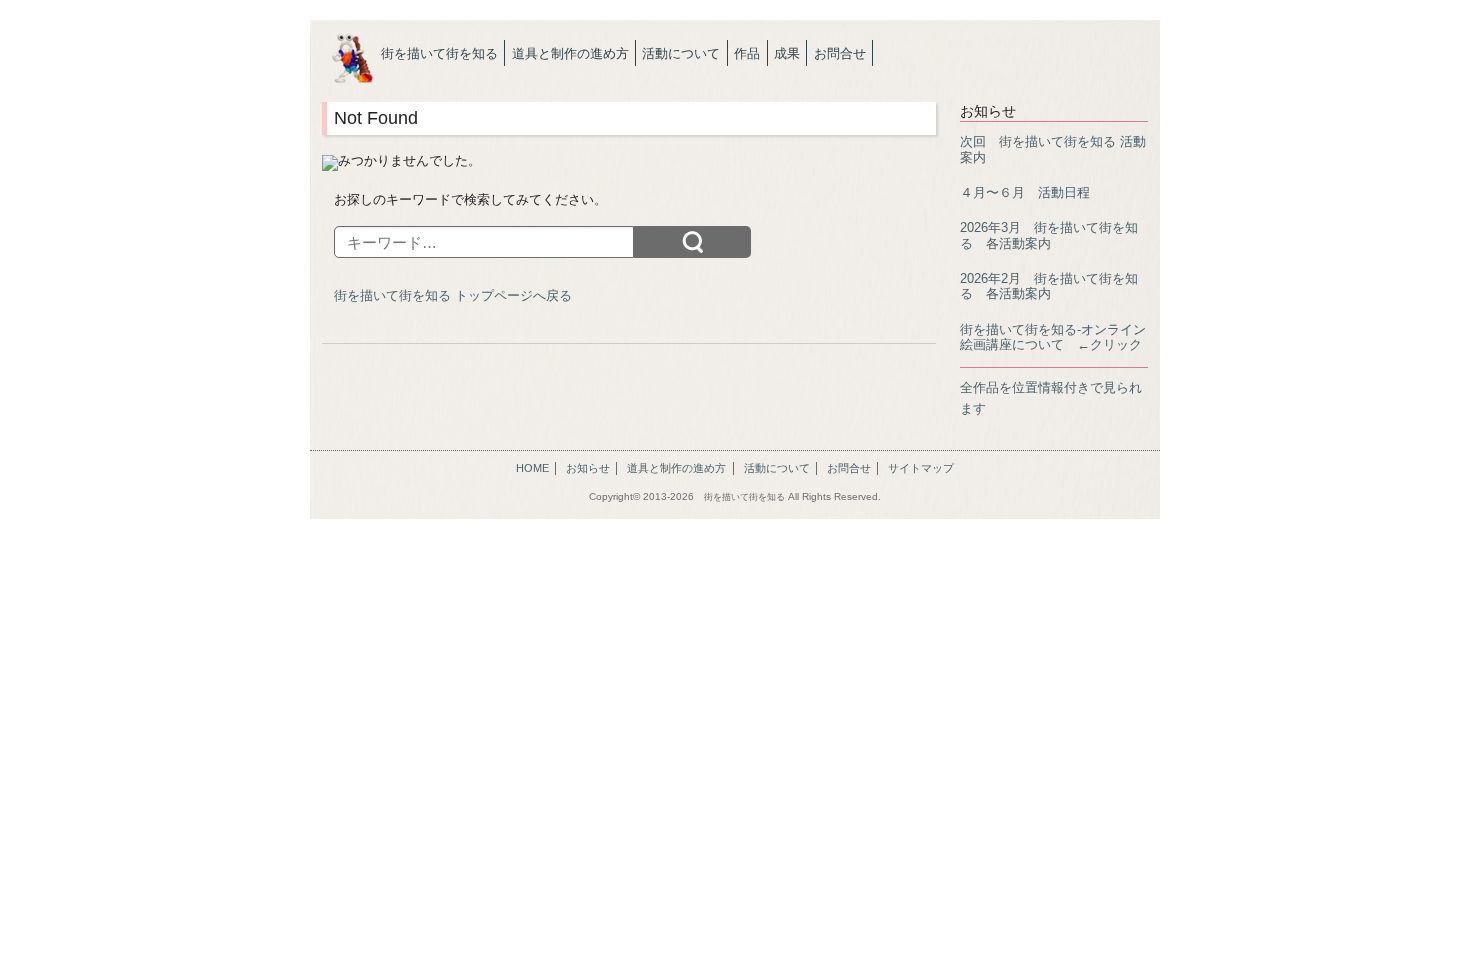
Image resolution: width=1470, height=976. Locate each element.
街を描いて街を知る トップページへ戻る (453, 295)
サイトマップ (921, 468)
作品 (747, 53)
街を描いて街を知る (439, 53)
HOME (532, 468)
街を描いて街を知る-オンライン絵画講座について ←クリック (1053, 337)
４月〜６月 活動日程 (1025, 192)
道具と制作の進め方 (570, 53)
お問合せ (840, 53)
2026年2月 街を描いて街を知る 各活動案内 (1049, 286)
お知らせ (588, 468)
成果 (787, 53)
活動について (681, 53)
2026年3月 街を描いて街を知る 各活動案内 (1049, 235)
